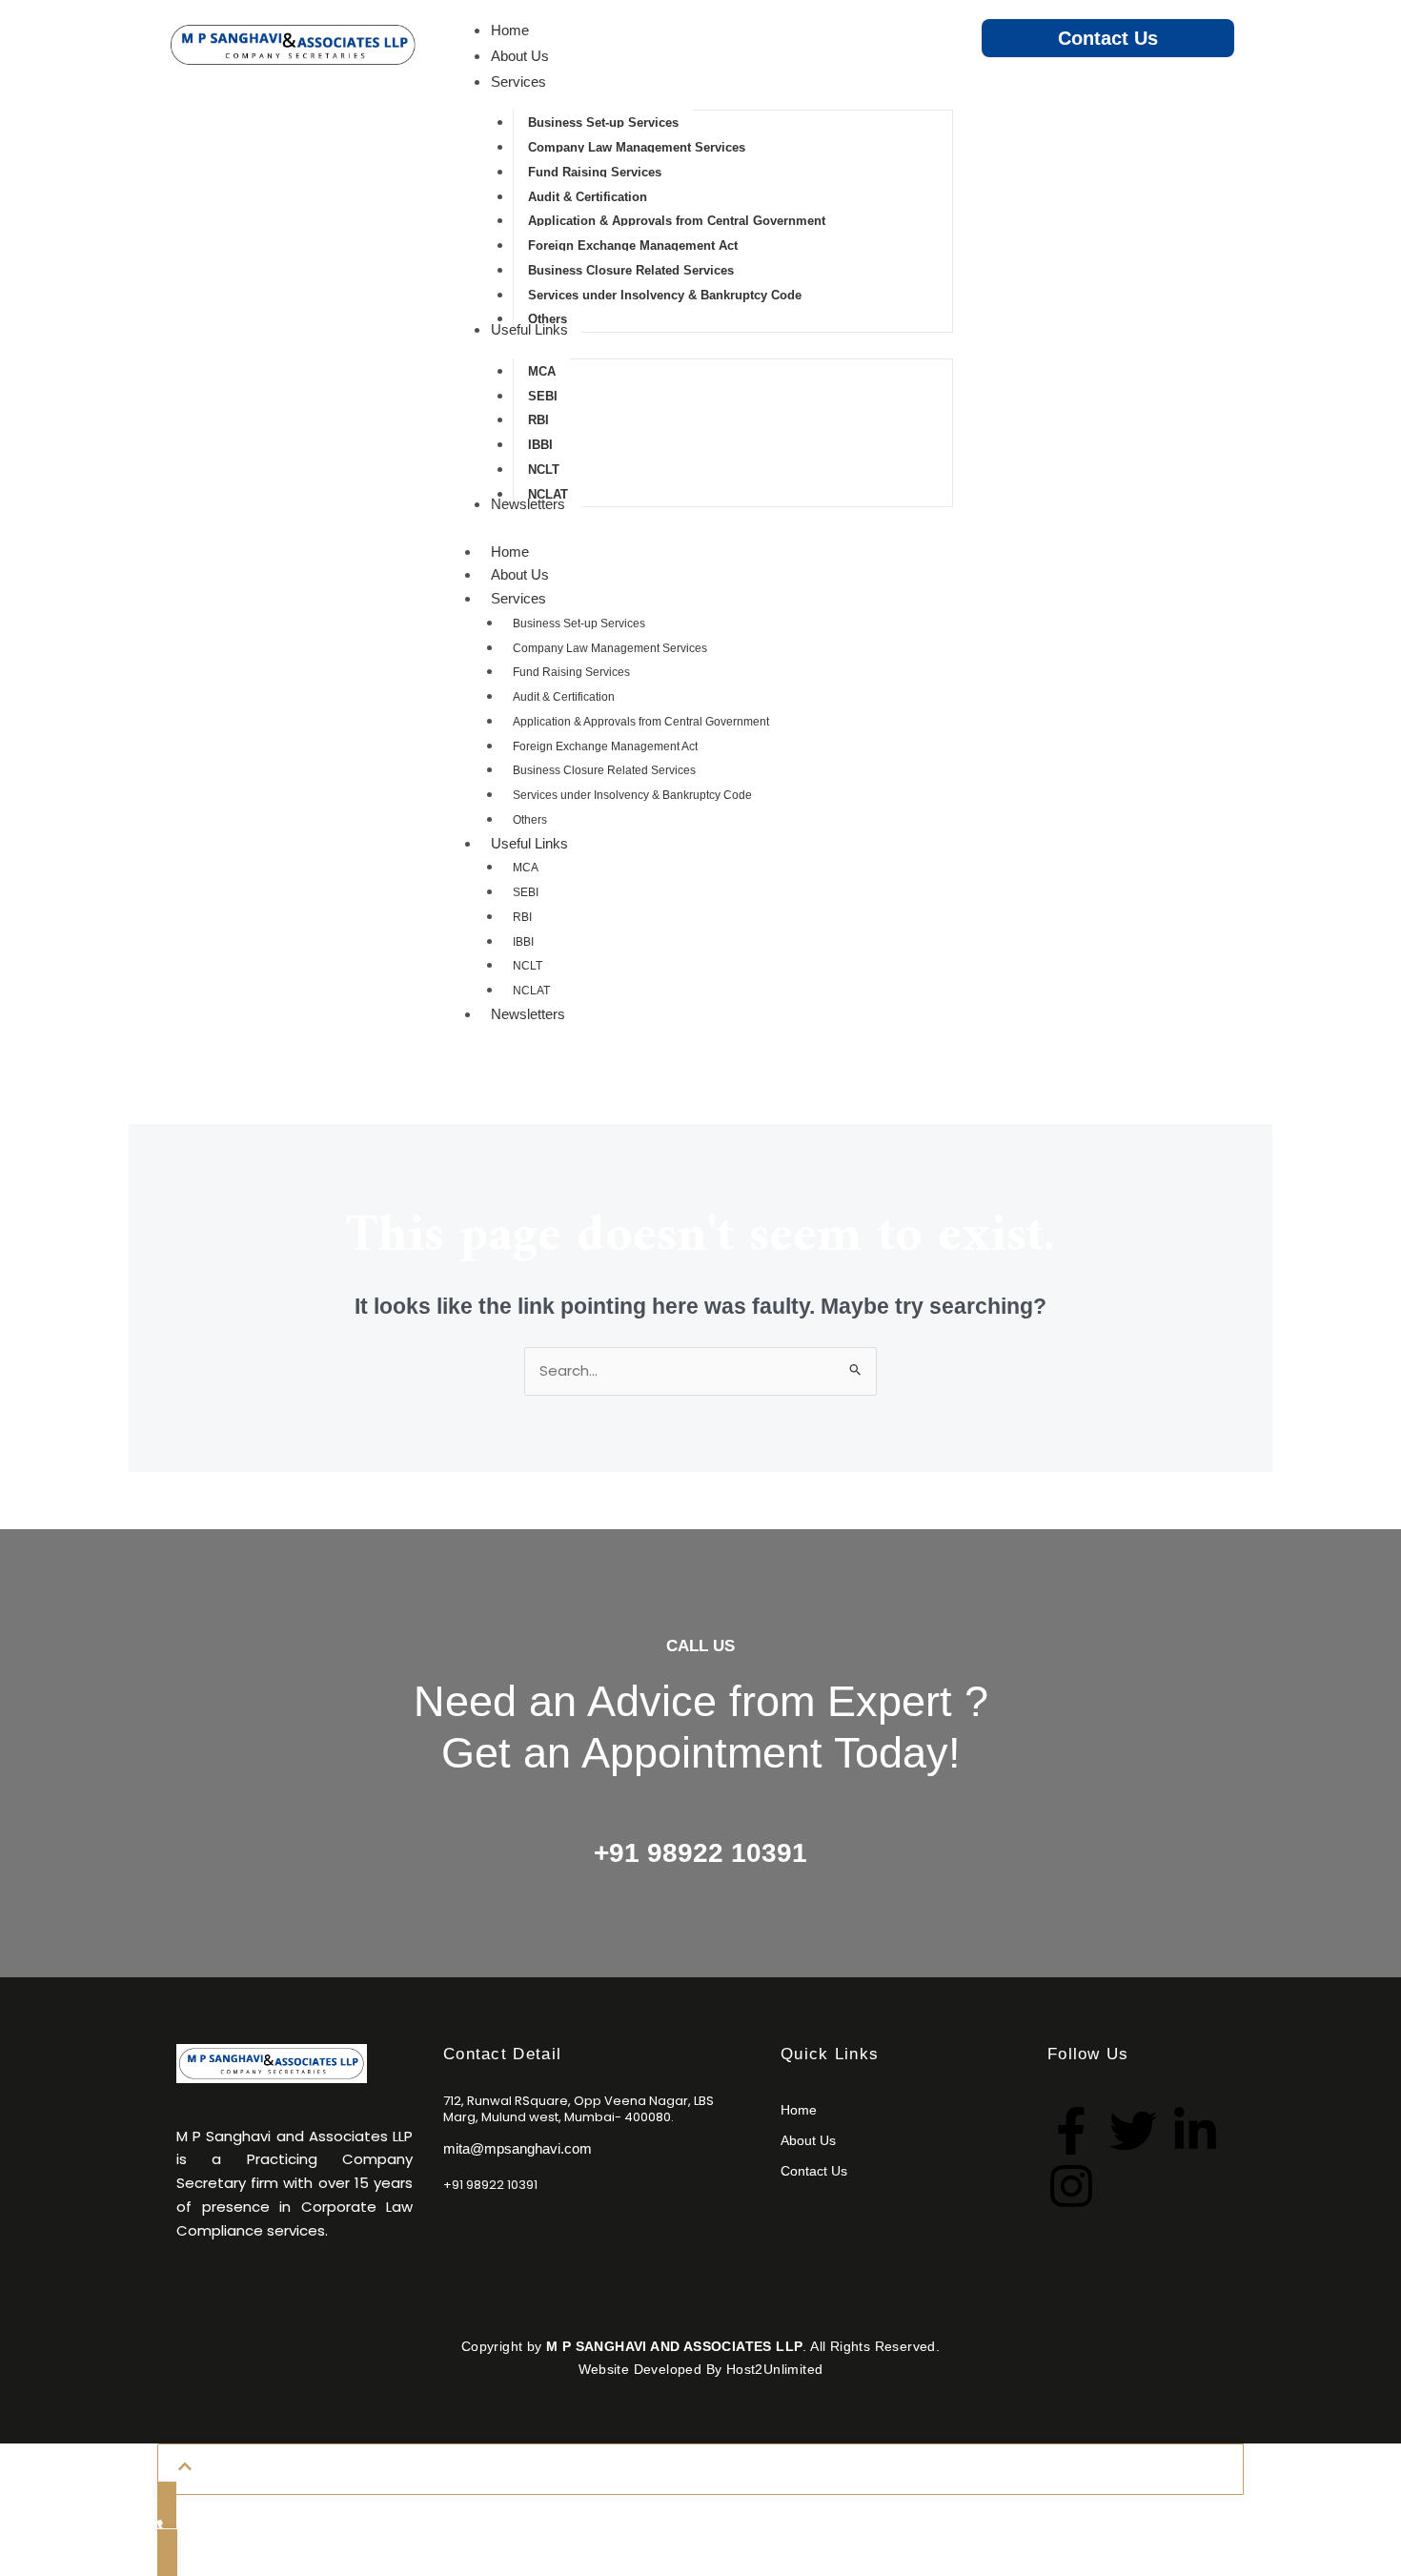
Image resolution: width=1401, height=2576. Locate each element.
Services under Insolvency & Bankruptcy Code (632, 795)
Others (530, 820)
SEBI (526, 892)
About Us (520, 574)
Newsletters (528, 1014)
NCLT (528, 966)
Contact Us (1108, 38)
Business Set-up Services (579, 624)
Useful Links (529, 843)
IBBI (523, 942)
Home (510, 552)
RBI (522, 917)
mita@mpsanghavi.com (518, 2148)
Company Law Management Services (610, 648)
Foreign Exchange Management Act (605, 746)
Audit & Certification (564, 697)
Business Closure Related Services (604, 770)
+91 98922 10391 (700, 1853)
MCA (526, 868)
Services (518, 598)
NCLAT (531, 991)
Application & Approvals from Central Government (641, 722)
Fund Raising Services (571, 672)
